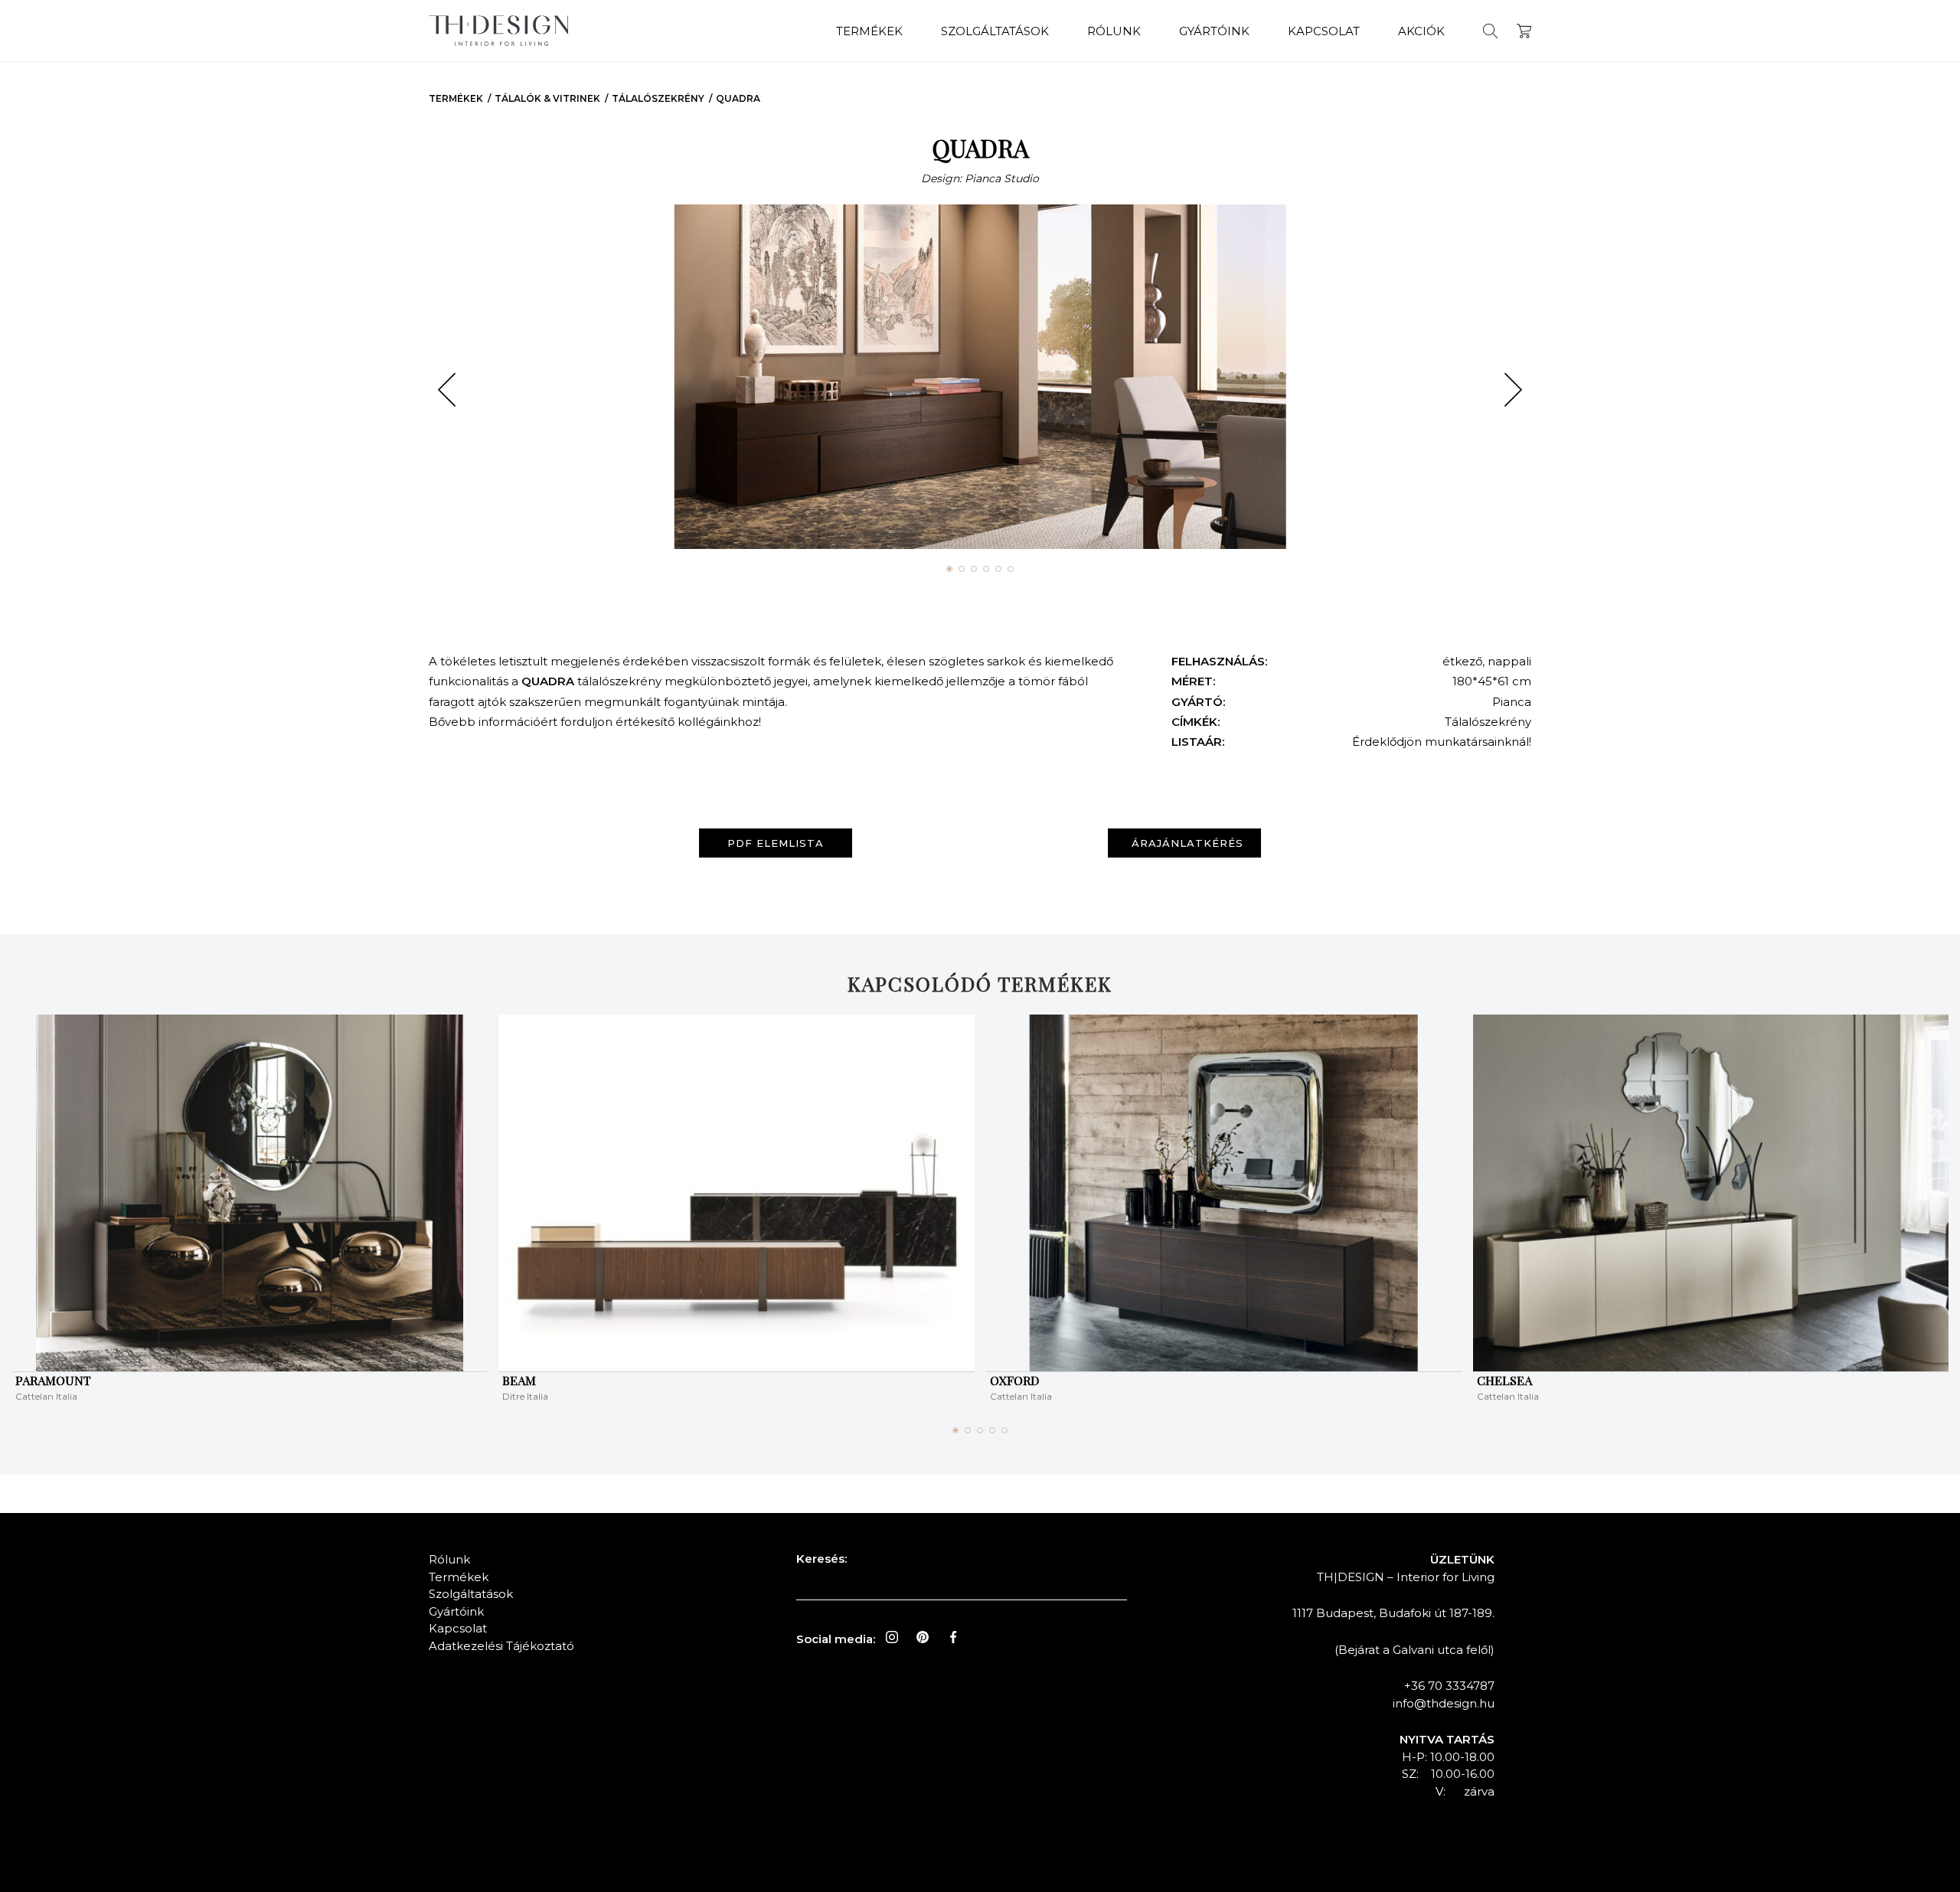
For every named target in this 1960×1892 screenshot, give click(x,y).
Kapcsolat (1324, 31)
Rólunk (1114, 31)
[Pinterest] (923, 1637)
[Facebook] (953, 1637)
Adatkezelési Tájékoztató (501, 1646)
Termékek (869, 31)
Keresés (1490, 31)
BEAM (519, 1380)
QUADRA (738, 98)
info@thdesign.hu (1444, 1703)
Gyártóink (1214, 31)
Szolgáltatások (995, 31)
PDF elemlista (776, 843)
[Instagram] (892, 1637)
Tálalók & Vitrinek (547, 98)
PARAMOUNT (53, 1380)
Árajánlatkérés (1187, 843)
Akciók (1421, 31)
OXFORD (1014, 1380)
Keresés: (822, 1559)
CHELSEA (1504, 1380)
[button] (447, 390)
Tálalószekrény (658, 98)
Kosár (1524, 31)
